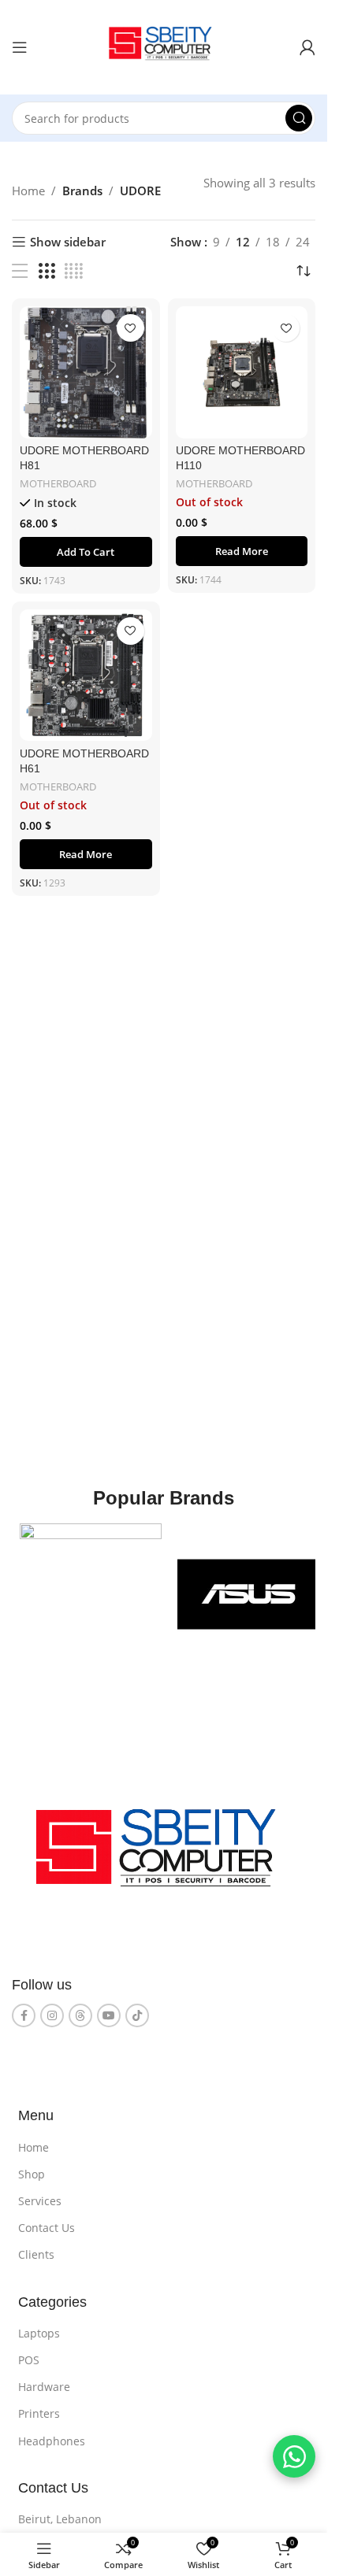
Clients (36, 2254)
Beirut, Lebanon (60, 2519)
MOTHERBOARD (58, 483)
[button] (86, 552)
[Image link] (164, 1855)
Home (28, 191)
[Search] (299, 118)
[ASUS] (248, 1594)
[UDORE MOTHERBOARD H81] (86, 372)
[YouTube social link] (109, 2015)
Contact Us (47, 2228)
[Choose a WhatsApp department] (294, 2456)
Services (40, 2201)
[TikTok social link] (137, 2015)
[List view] (20, 271)
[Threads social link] (80, 2015)
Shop (32, 2174)
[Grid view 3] (47, 271)
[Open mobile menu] (20, 47)
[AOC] (91, 1594)
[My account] (307, 47)
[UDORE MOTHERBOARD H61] (86, 675)
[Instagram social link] (52, 2015)
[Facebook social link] (24, 2015)
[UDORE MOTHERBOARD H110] (242, 372)
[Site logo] (164, 46)
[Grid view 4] (74, 271)
